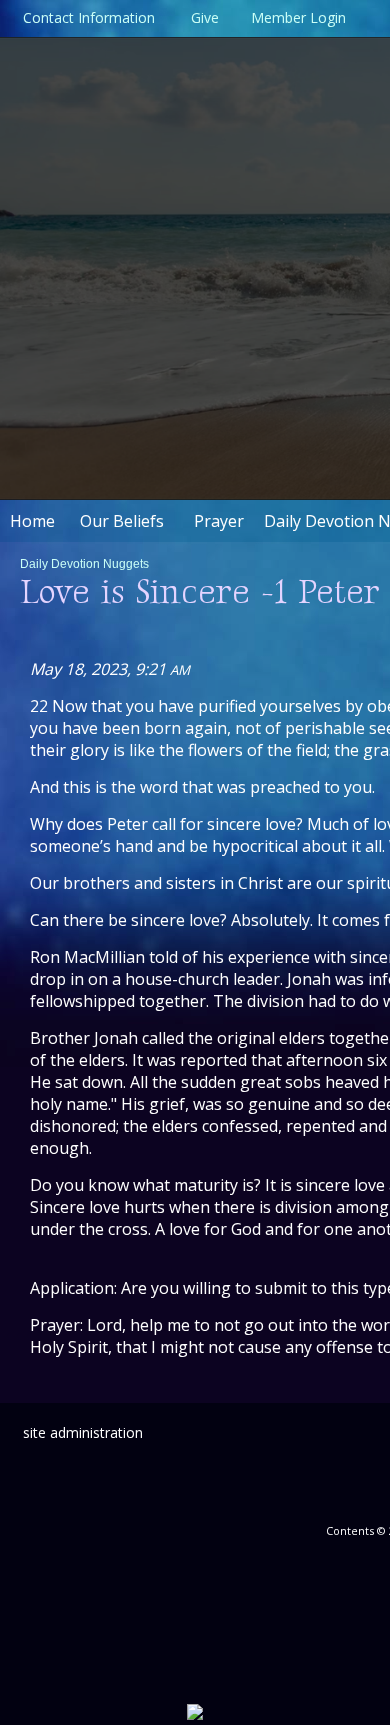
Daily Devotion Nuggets (84, 564)
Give (201, 17)
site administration (83, 1432)
